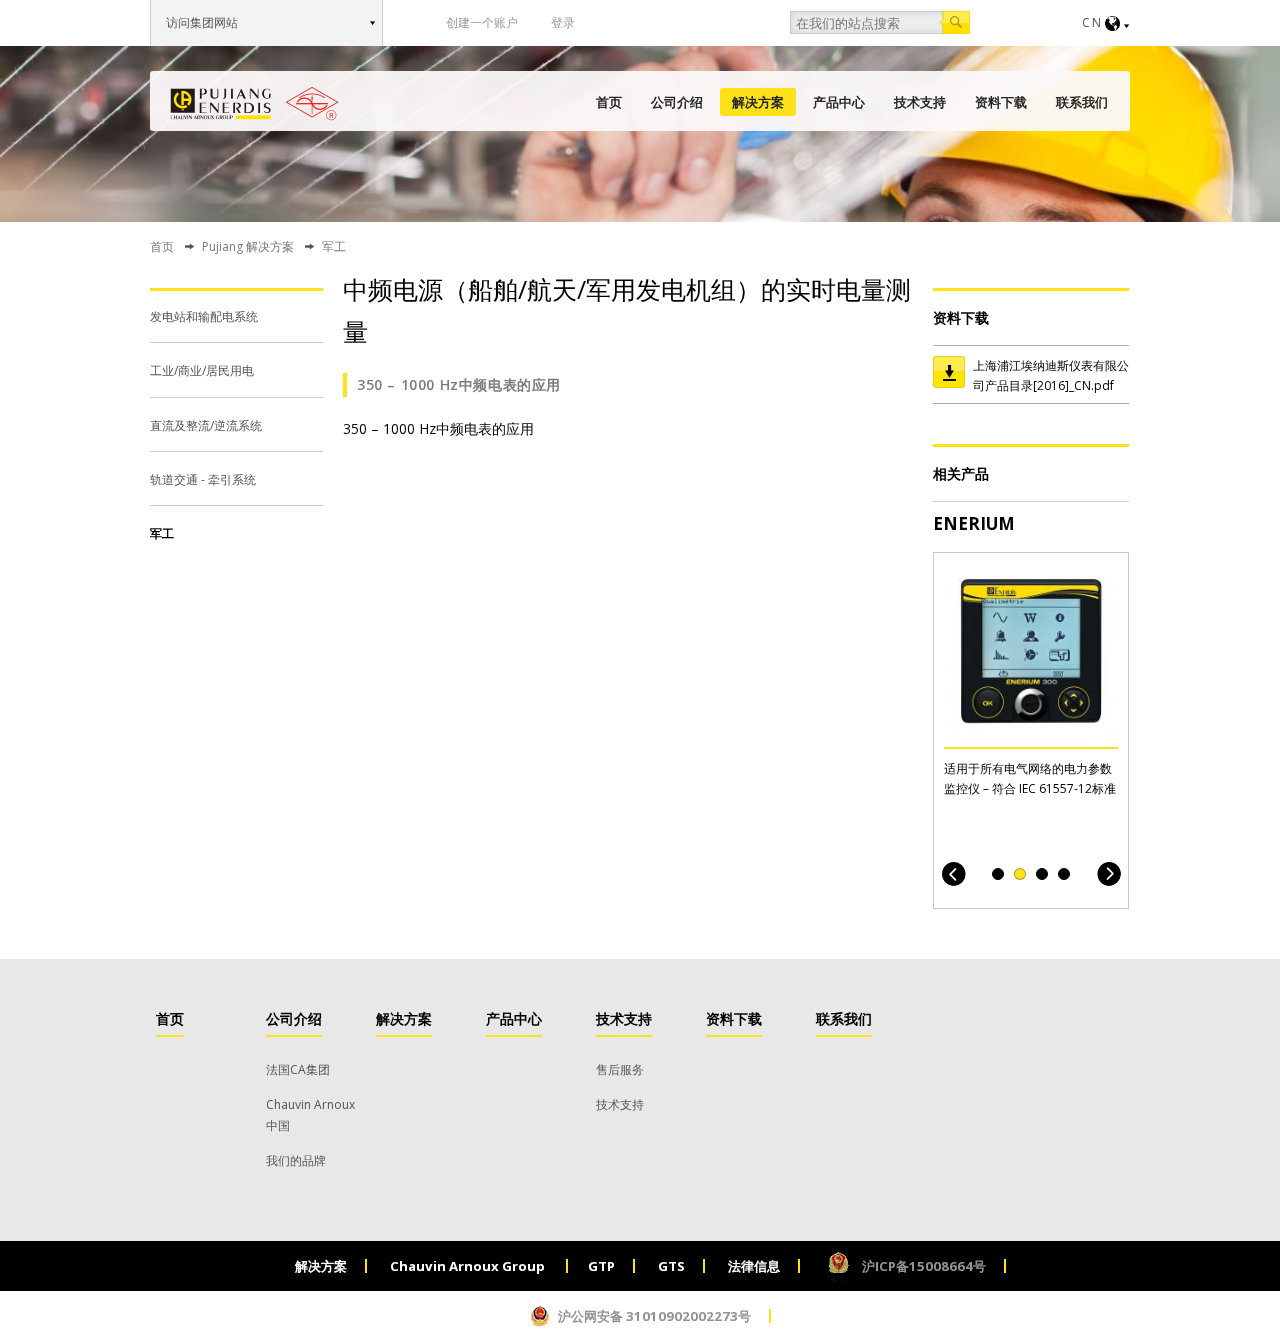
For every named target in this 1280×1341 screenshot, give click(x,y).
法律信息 (754, 1266)
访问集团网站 (202, 22)
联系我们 (1082, 102)
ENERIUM (974, 523)
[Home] (254, 103)
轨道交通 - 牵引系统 (203, 479)
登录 (563, 22)
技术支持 (920, 102)
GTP (601, 1266)
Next (1108, 873)
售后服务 (620, 1069)
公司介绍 (677, 102)
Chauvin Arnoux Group (469, 1266)
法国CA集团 (298, 1069)
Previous (953, 873)
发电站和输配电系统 (204, 316)
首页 (609, 102)
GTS (671, 1266)
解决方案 (758, 102)
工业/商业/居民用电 (202, 370)
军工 (162, 533)
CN (1092, 22)
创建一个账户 (482, 22)
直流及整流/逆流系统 (206, 425)
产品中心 (839, 102)
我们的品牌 (296, 1160)
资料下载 (1001, 102)
